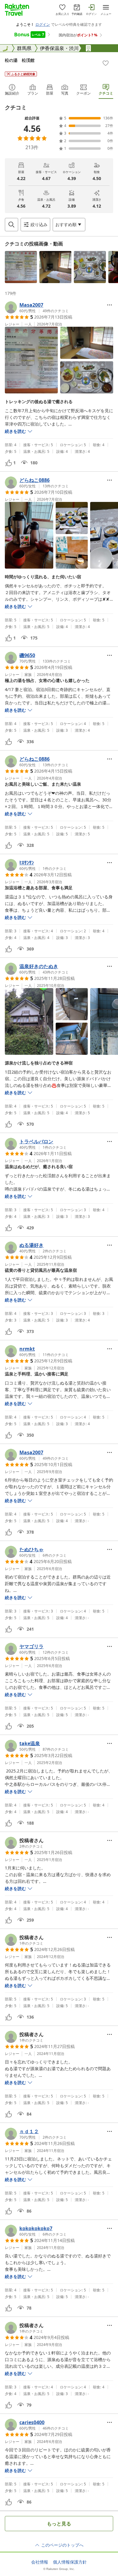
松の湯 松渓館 (20, 60)
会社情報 (40, 2562)
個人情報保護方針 (70, 2562)
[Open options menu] (110, 305)
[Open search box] (11, 225)
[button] (21, 267)
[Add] (106, 63)
